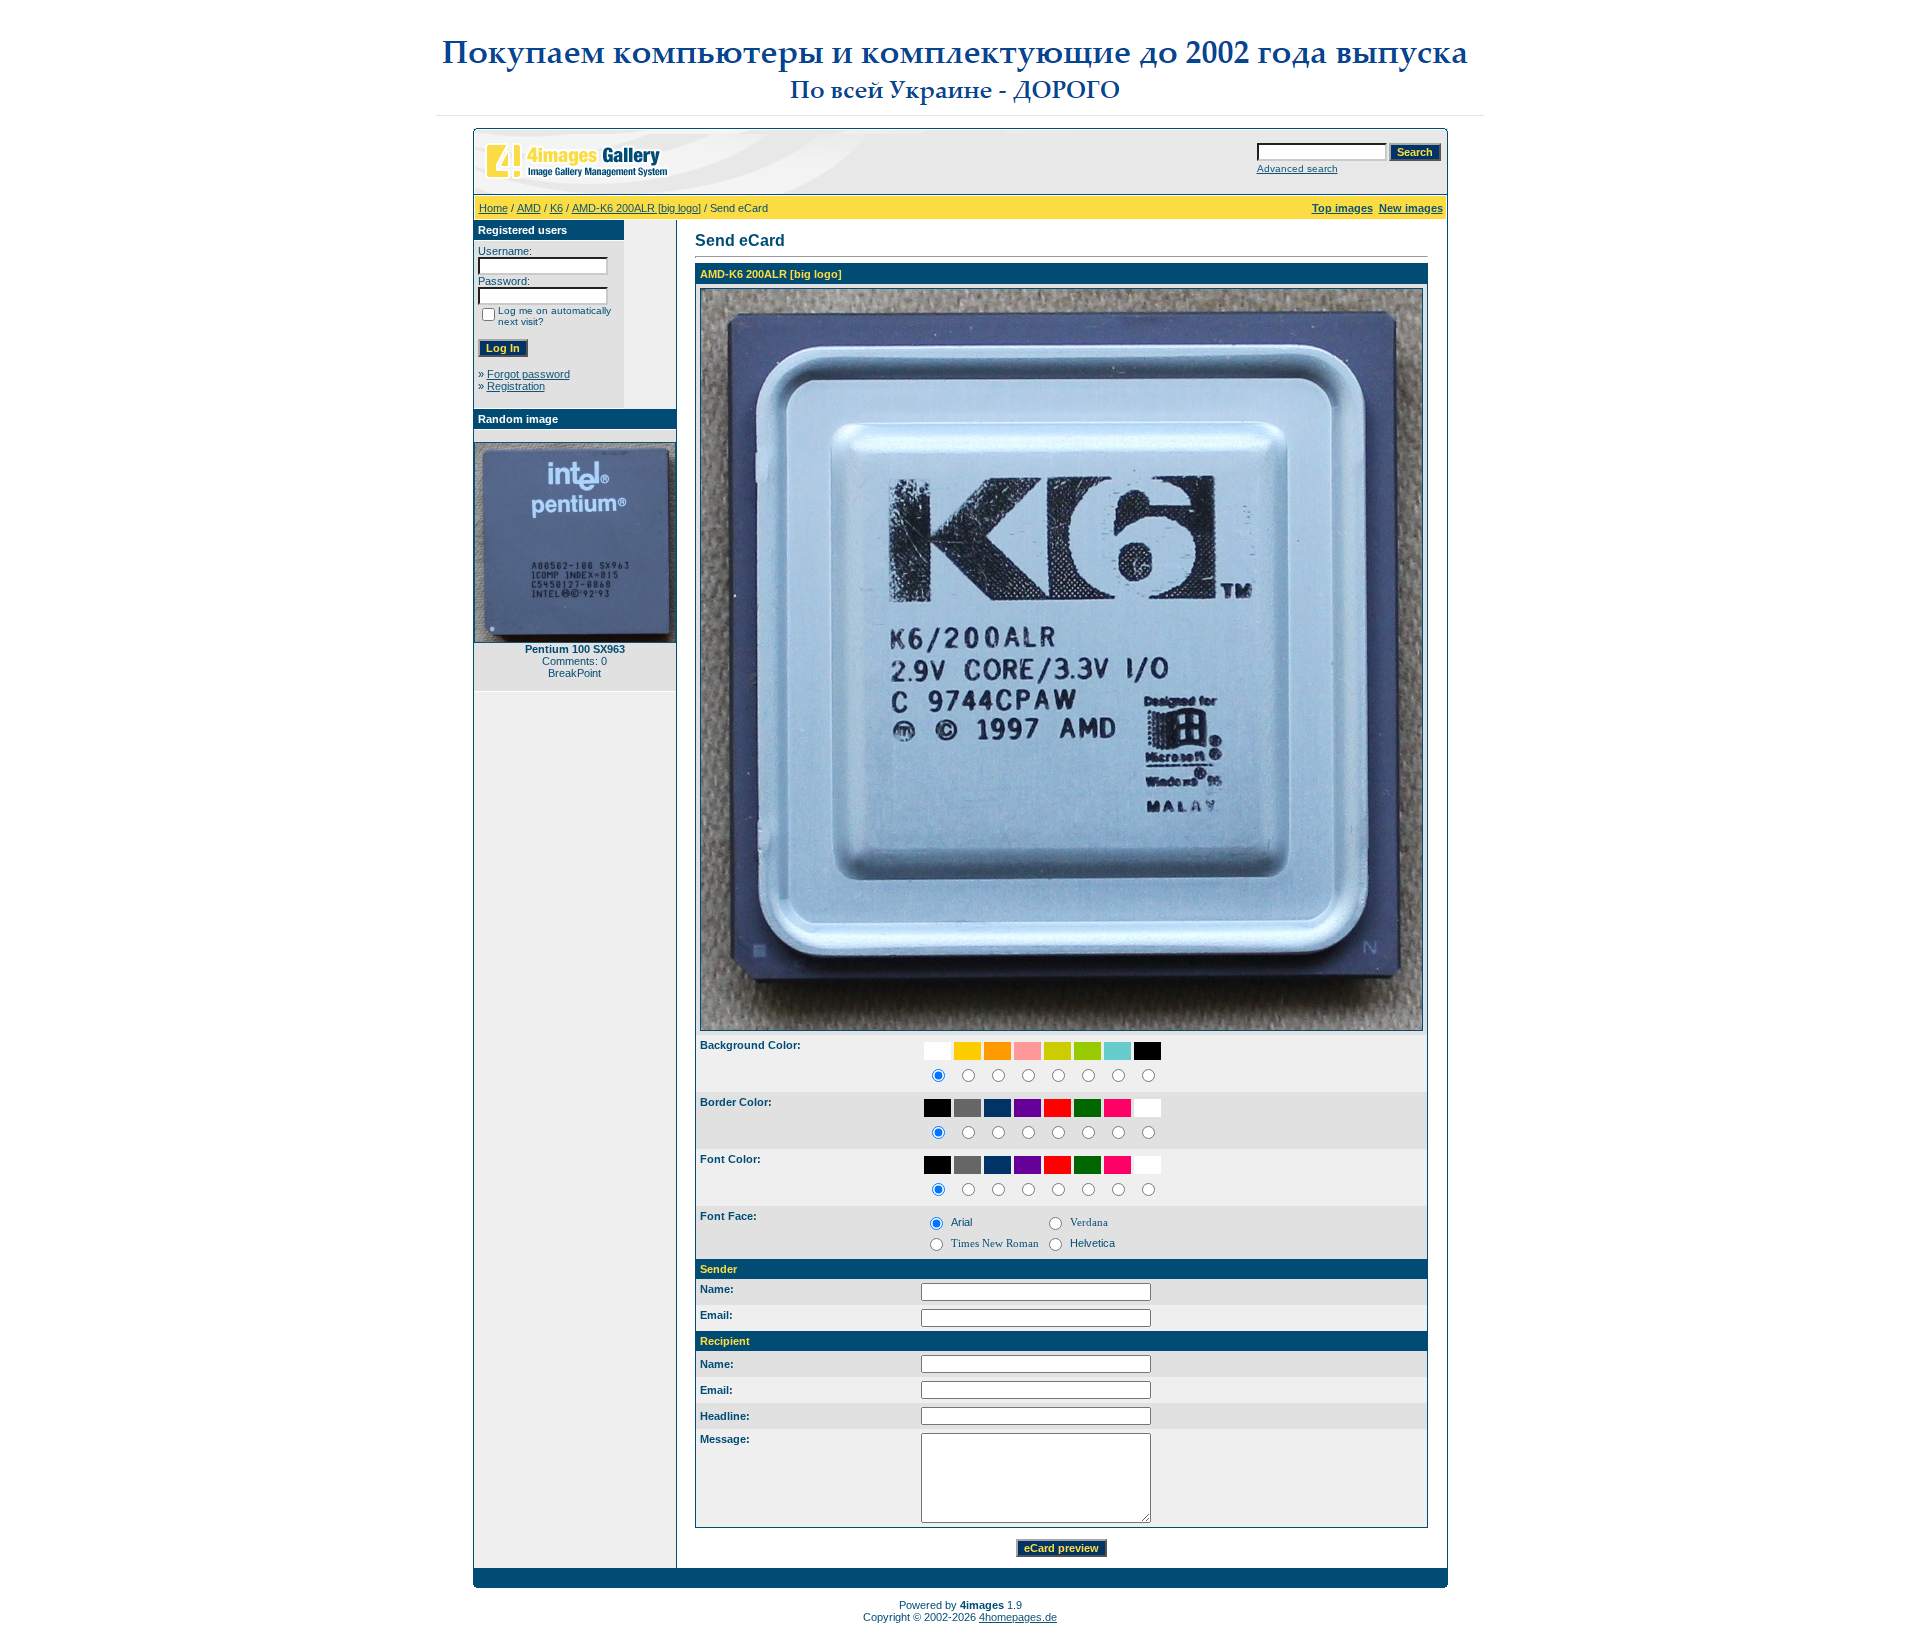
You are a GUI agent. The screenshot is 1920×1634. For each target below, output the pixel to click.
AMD (529, 208)
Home (493, 208)
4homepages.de (1018, 1617)
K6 (556, 208)
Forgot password (528, 374)
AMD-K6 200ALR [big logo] (636, 208)
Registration (516, 386)
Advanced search (1297, 168)
